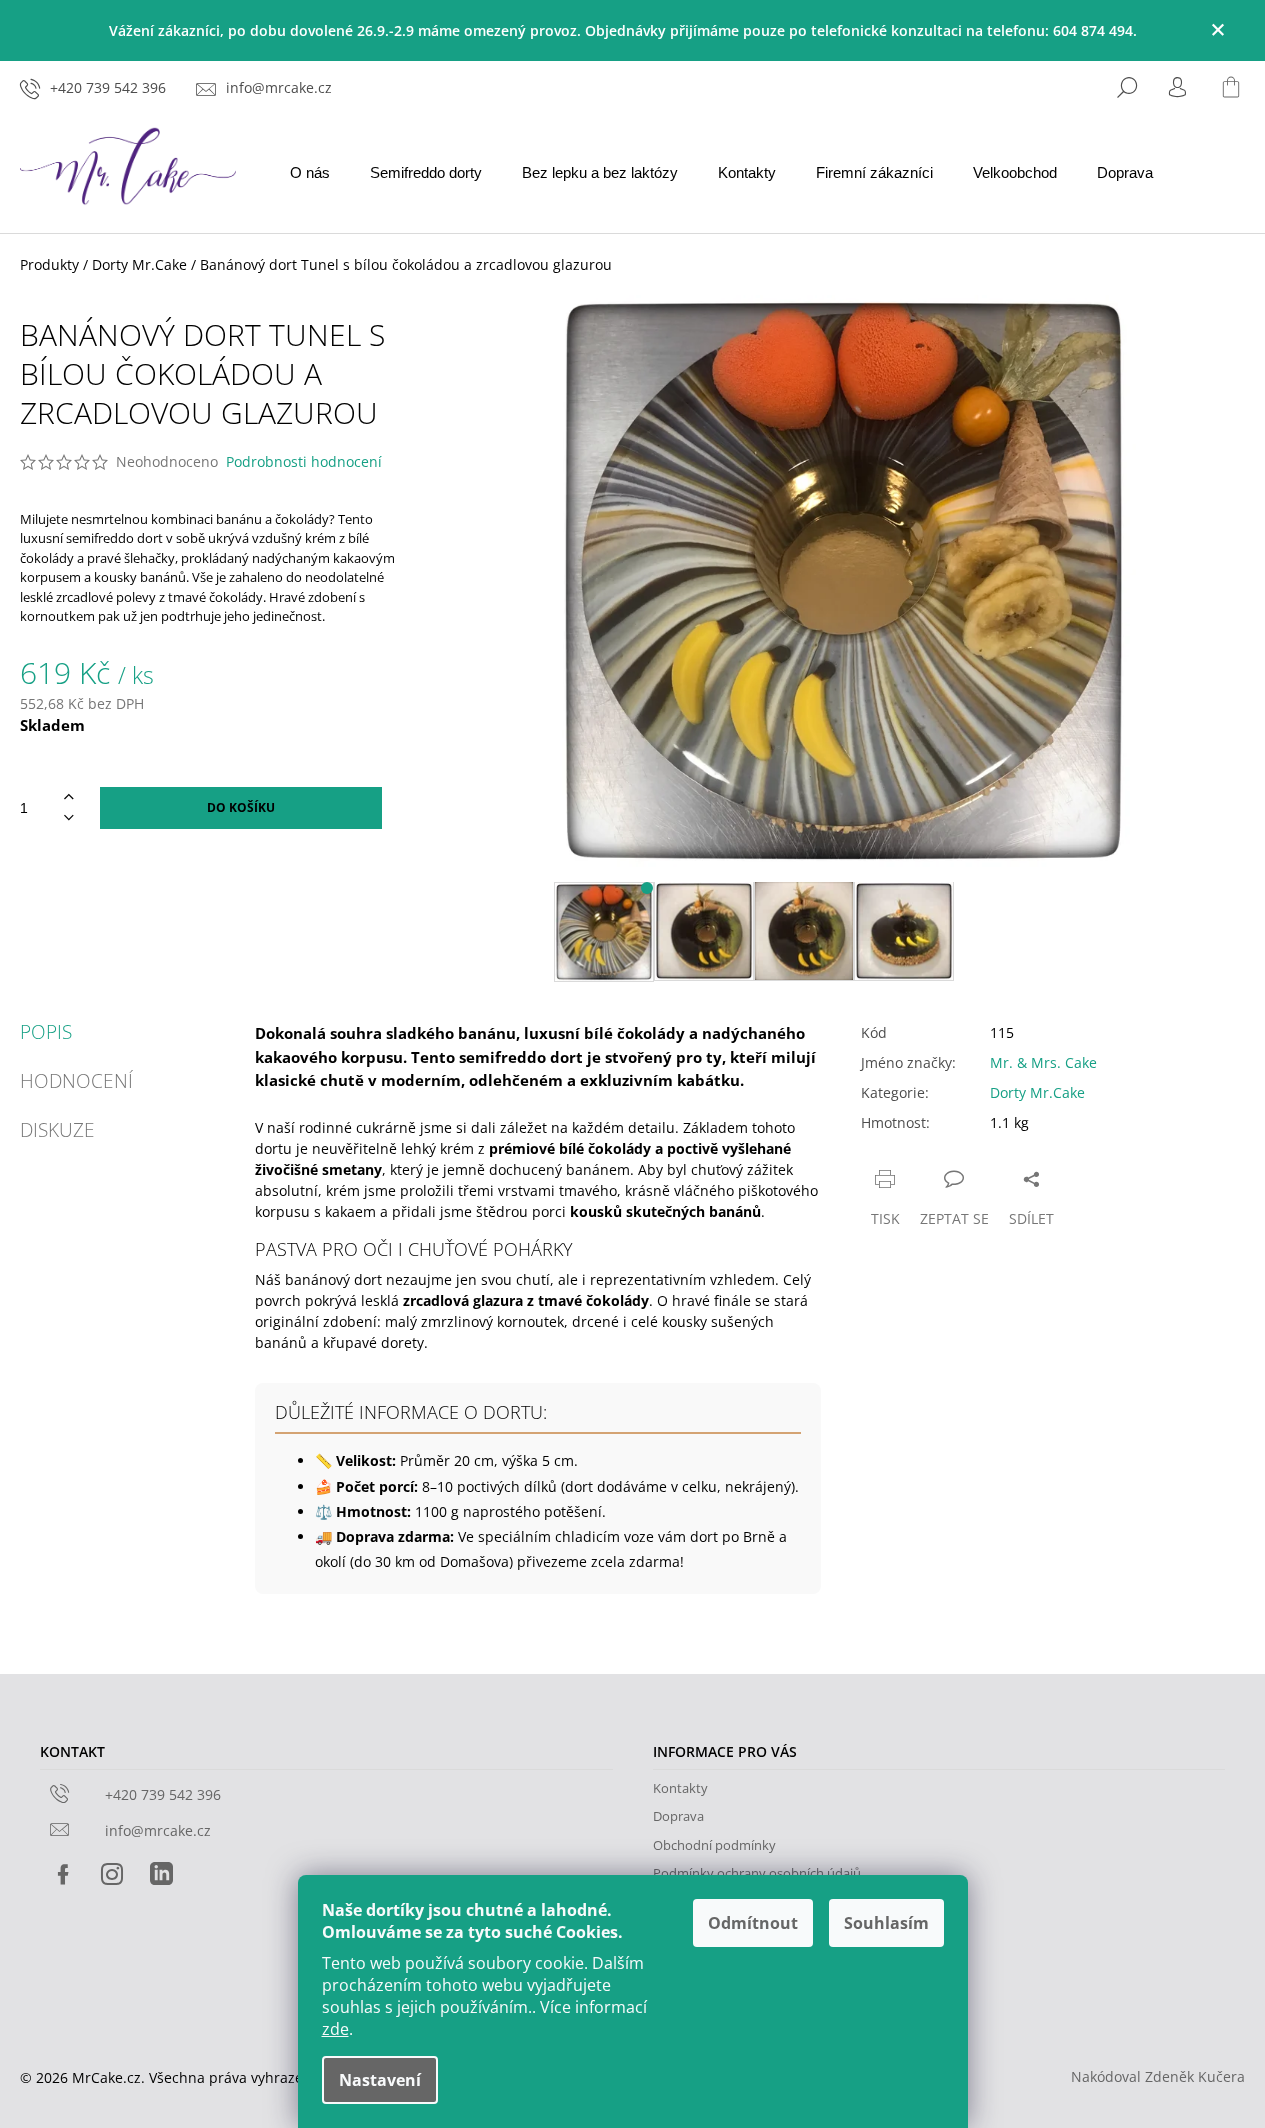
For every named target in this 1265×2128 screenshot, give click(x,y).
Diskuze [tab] (57, 1130)
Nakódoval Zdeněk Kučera (1158, 2076)
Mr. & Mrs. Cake (1043, 1062)
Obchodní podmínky (714, 1845)
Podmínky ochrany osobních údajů (757, 1873)
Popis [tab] (46, 1032)
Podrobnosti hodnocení (304, 461)
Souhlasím (886, 1923)
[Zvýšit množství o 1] (69, 797)
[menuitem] (310, 173)
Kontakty (680, 1788)
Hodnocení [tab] (76, 1081)
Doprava (678, 1816)
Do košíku (241, 807)
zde (335, 2029)
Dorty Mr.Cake (1037, 1092)
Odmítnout (753, 1923)
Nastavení (380, 2080)
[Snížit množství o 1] (69, 818)
